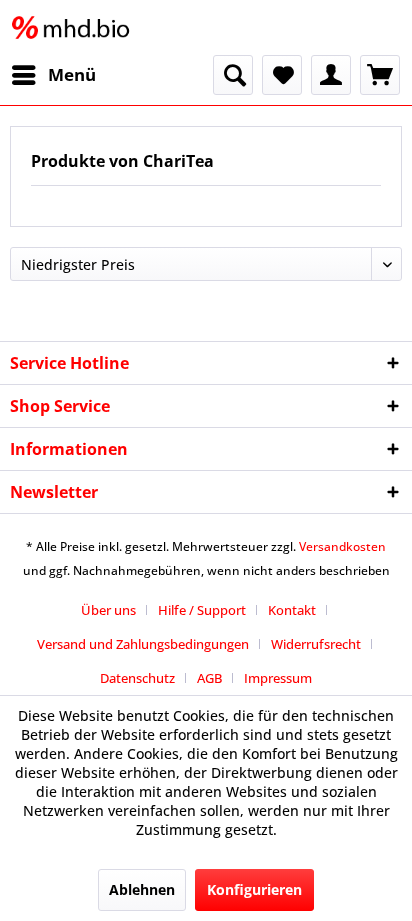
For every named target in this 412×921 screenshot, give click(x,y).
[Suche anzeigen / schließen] (233, 75)
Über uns (108, 610)
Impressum (278, 678)
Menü (72, 74)
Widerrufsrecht (316, 644)
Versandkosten (342, 546)
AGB (209, 678)
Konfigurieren (254, 889)
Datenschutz (137, 678)
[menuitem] (53, 75)
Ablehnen (142, 889)
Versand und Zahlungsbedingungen (143, 644)
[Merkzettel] (282, 75)
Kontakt (292, 610)
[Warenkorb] (380, 75)
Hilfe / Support (202, 610)
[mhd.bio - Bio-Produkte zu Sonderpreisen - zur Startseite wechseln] (75, 27)
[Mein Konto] (331, 75)
